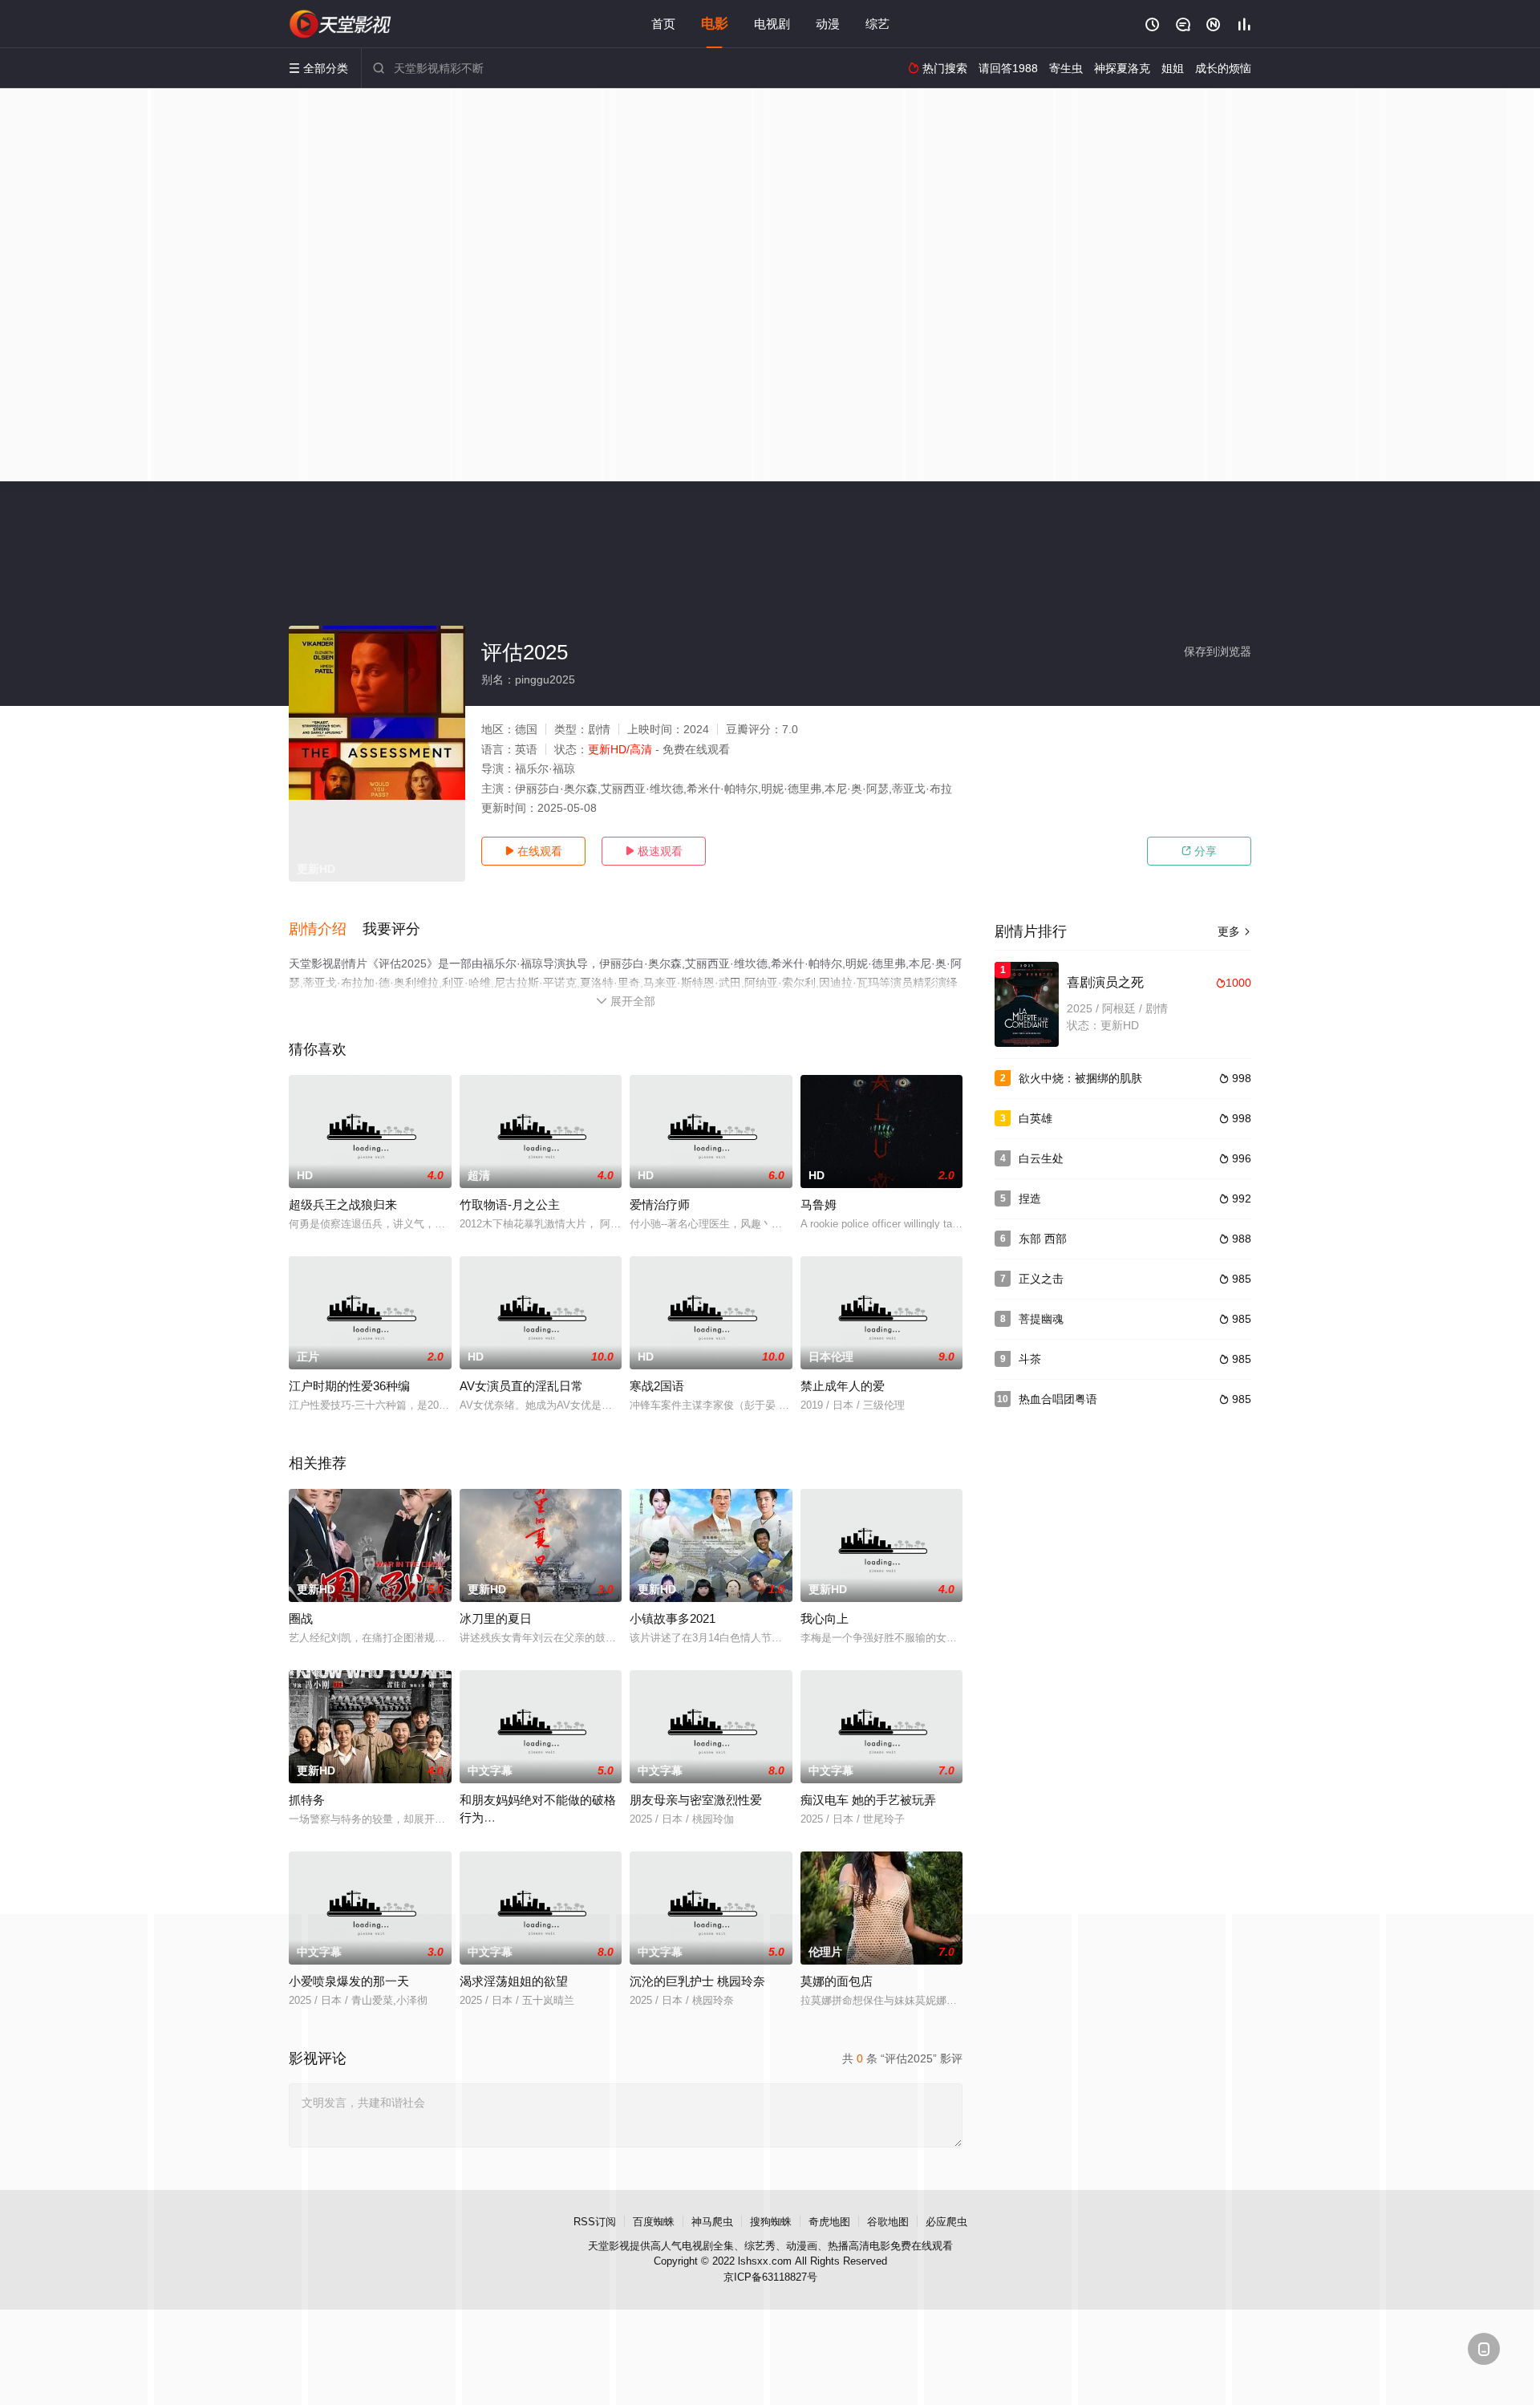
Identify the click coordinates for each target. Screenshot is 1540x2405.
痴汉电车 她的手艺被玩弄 (868, 1800)
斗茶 (1030, 1359)
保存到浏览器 (1218, 651)
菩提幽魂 (1041, 1319)
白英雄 (1035, 1118)
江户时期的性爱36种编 (349, 1386)
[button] (326, 930)
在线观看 (533, 851)
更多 (1234, 931)
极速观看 (654, 851)
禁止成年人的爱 (843, 1386)
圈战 (301, 1618)
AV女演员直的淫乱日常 (521, 1386)
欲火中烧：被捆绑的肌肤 (1080, 1078)
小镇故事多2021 (673, 1618)
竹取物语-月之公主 (510, 1205)
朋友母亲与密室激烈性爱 (696, 1800)
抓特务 (307, 1800)
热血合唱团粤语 (1058, 1399)
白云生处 (1041, 1158)
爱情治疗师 (660, 1205)
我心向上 (825, 1618)
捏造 (1030, 1198)
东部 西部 (1043, 1239)
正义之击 (1041, 1279)
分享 (1199, 851)
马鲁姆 (819, 1205)
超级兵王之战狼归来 (343, 1205)
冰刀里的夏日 (496, 1618)
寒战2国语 (657, 1386)
